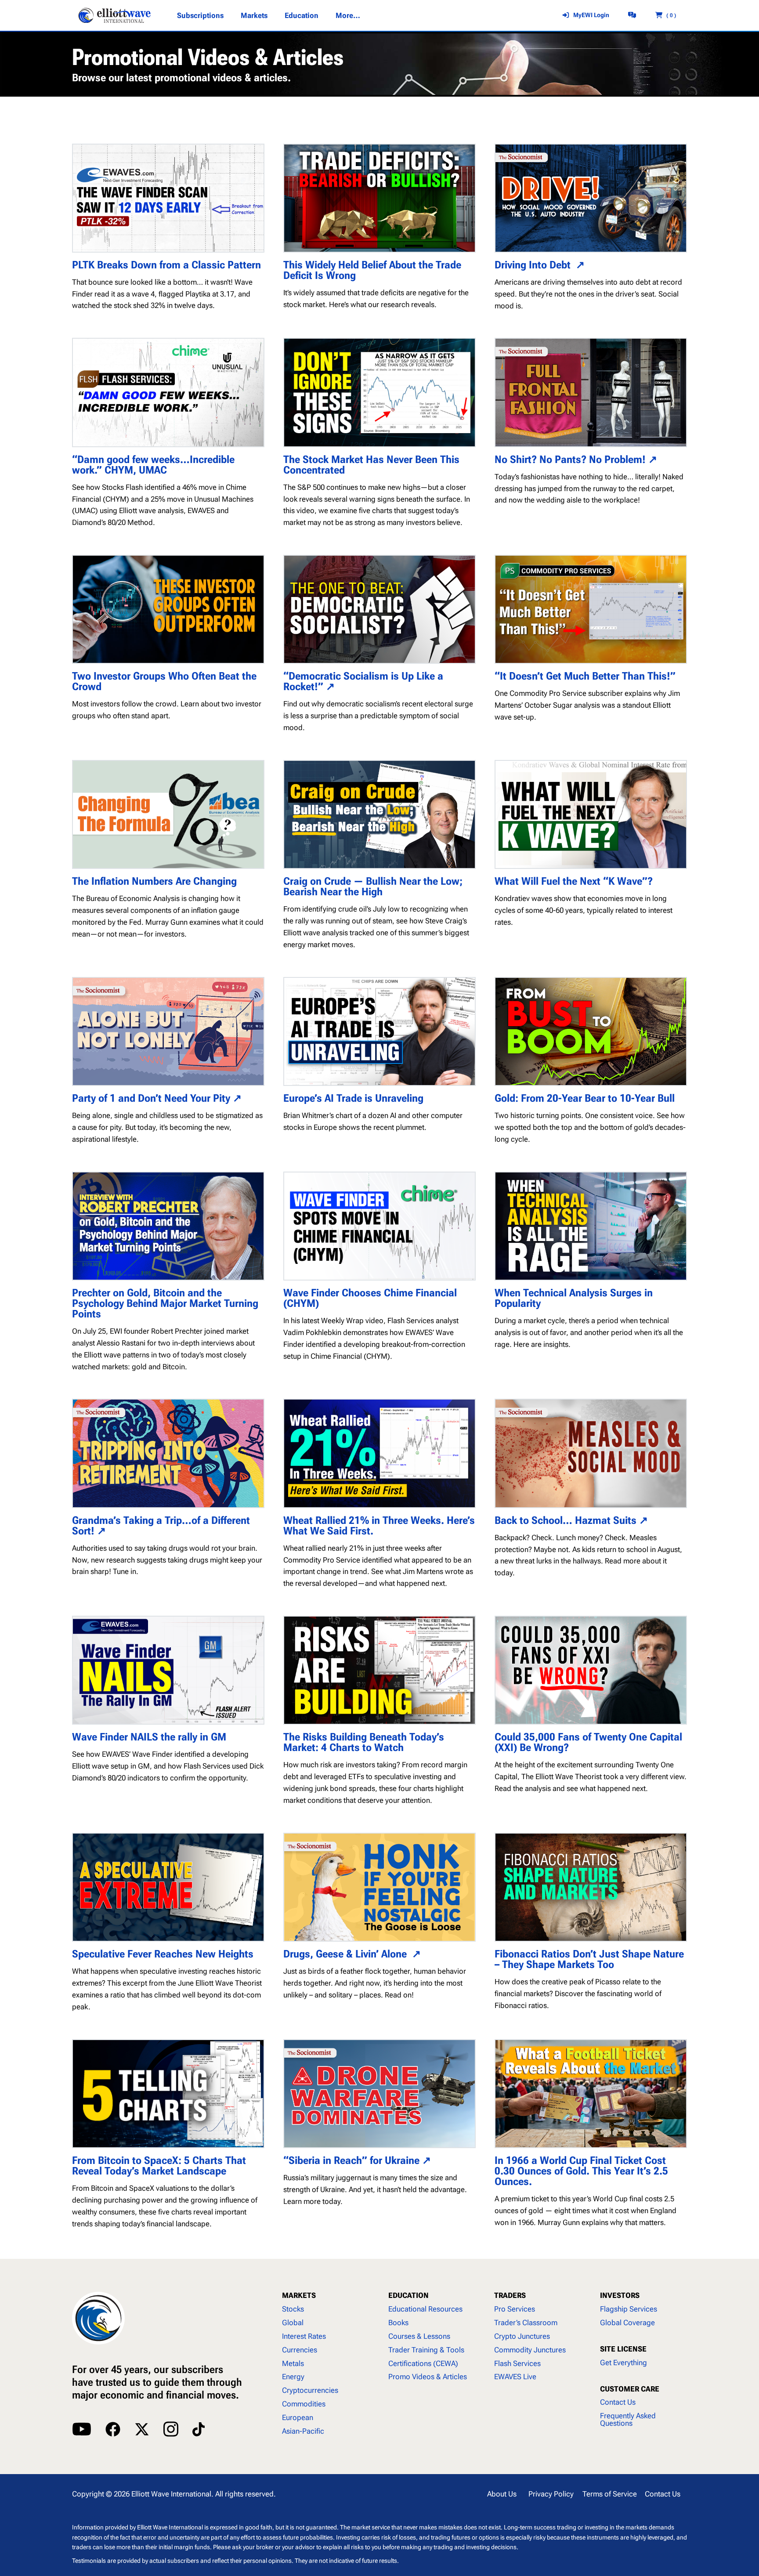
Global (293, 2323)
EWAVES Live (515, 2377)
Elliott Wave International (171, 2494)
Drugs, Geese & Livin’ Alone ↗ (352, 1954)
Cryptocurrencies (310, 2390)
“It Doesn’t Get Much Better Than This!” (585, 676)
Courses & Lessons (419, 2336)
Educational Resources (425, 2309)
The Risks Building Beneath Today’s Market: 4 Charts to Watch (364, 1742)
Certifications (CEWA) (423, 2363)
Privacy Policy (551, 2494)
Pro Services (515, 2309)
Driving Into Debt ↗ (540, 265)
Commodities (304, 2404)
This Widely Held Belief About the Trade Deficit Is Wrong (372, 270)
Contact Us (618, 2402)
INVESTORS (620, 2295)
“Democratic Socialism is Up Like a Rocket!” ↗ (363, 681)
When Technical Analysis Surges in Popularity (574, 1298)
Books (398, 2323)
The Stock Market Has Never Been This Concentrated (371, 465)
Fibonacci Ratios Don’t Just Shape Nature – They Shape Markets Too (589, 1959)
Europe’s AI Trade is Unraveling (353, 1098)
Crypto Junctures (522, 2336)
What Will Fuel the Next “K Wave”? (574, 881)
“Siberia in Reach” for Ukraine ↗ (357, 2160)
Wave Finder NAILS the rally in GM (149, 1737)
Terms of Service (610, 2494)
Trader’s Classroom (526, 2323)
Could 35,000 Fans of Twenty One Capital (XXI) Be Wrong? (588, 1742)
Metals (293, 2363)
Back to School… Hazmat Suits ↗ (571, 1520)
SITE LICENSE (623, 2349)
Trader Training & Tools (426, 2350)
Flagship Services (629, 2309)
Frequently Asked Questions (628, 2419)
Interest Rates (304, 2336)
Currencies (300, 2350)
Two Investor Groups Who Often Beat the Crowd (164, 681)
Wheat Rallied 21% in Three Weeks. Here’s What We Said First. (379, 1526)
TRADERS (510, 2295)
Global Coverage (627, 2323)
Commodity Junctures (530, 2350)
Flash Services (517, 2363)
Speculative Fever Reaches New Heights (163, 1954)
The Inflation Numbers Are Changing (154, 881)
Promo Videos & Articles (428, 2377)
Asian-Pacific (303, 2431)
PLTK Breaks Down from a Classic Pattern (166, 265)
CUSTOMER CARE (630, 2389)
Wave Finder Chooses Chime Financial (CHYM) (370, 1298)
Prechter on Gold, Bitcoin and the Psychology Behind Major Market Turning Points (165, 1303)
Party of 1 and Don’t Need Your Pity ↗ (157, 1098)
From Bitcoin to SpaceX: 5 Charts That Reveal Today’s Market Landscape (159, 2166)
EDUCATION (408, 2295)
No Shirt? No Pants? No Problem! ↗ (576, 459)
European (298, 2417)
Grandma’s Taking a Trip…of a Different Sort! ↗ (161, 1526)
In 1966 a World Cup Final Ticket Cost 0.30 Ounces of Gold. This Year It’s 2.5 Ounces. (581, 2171)
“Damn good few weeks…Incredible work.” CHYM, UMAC (153, 465)
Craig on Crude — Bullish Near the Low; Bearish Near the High (373, 886)
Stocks (293, 2309)
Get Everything (623, 2363)
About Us (502, 2494)
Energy (293, 2377)
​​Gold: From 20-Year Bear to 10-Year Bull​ (586, 1098)
